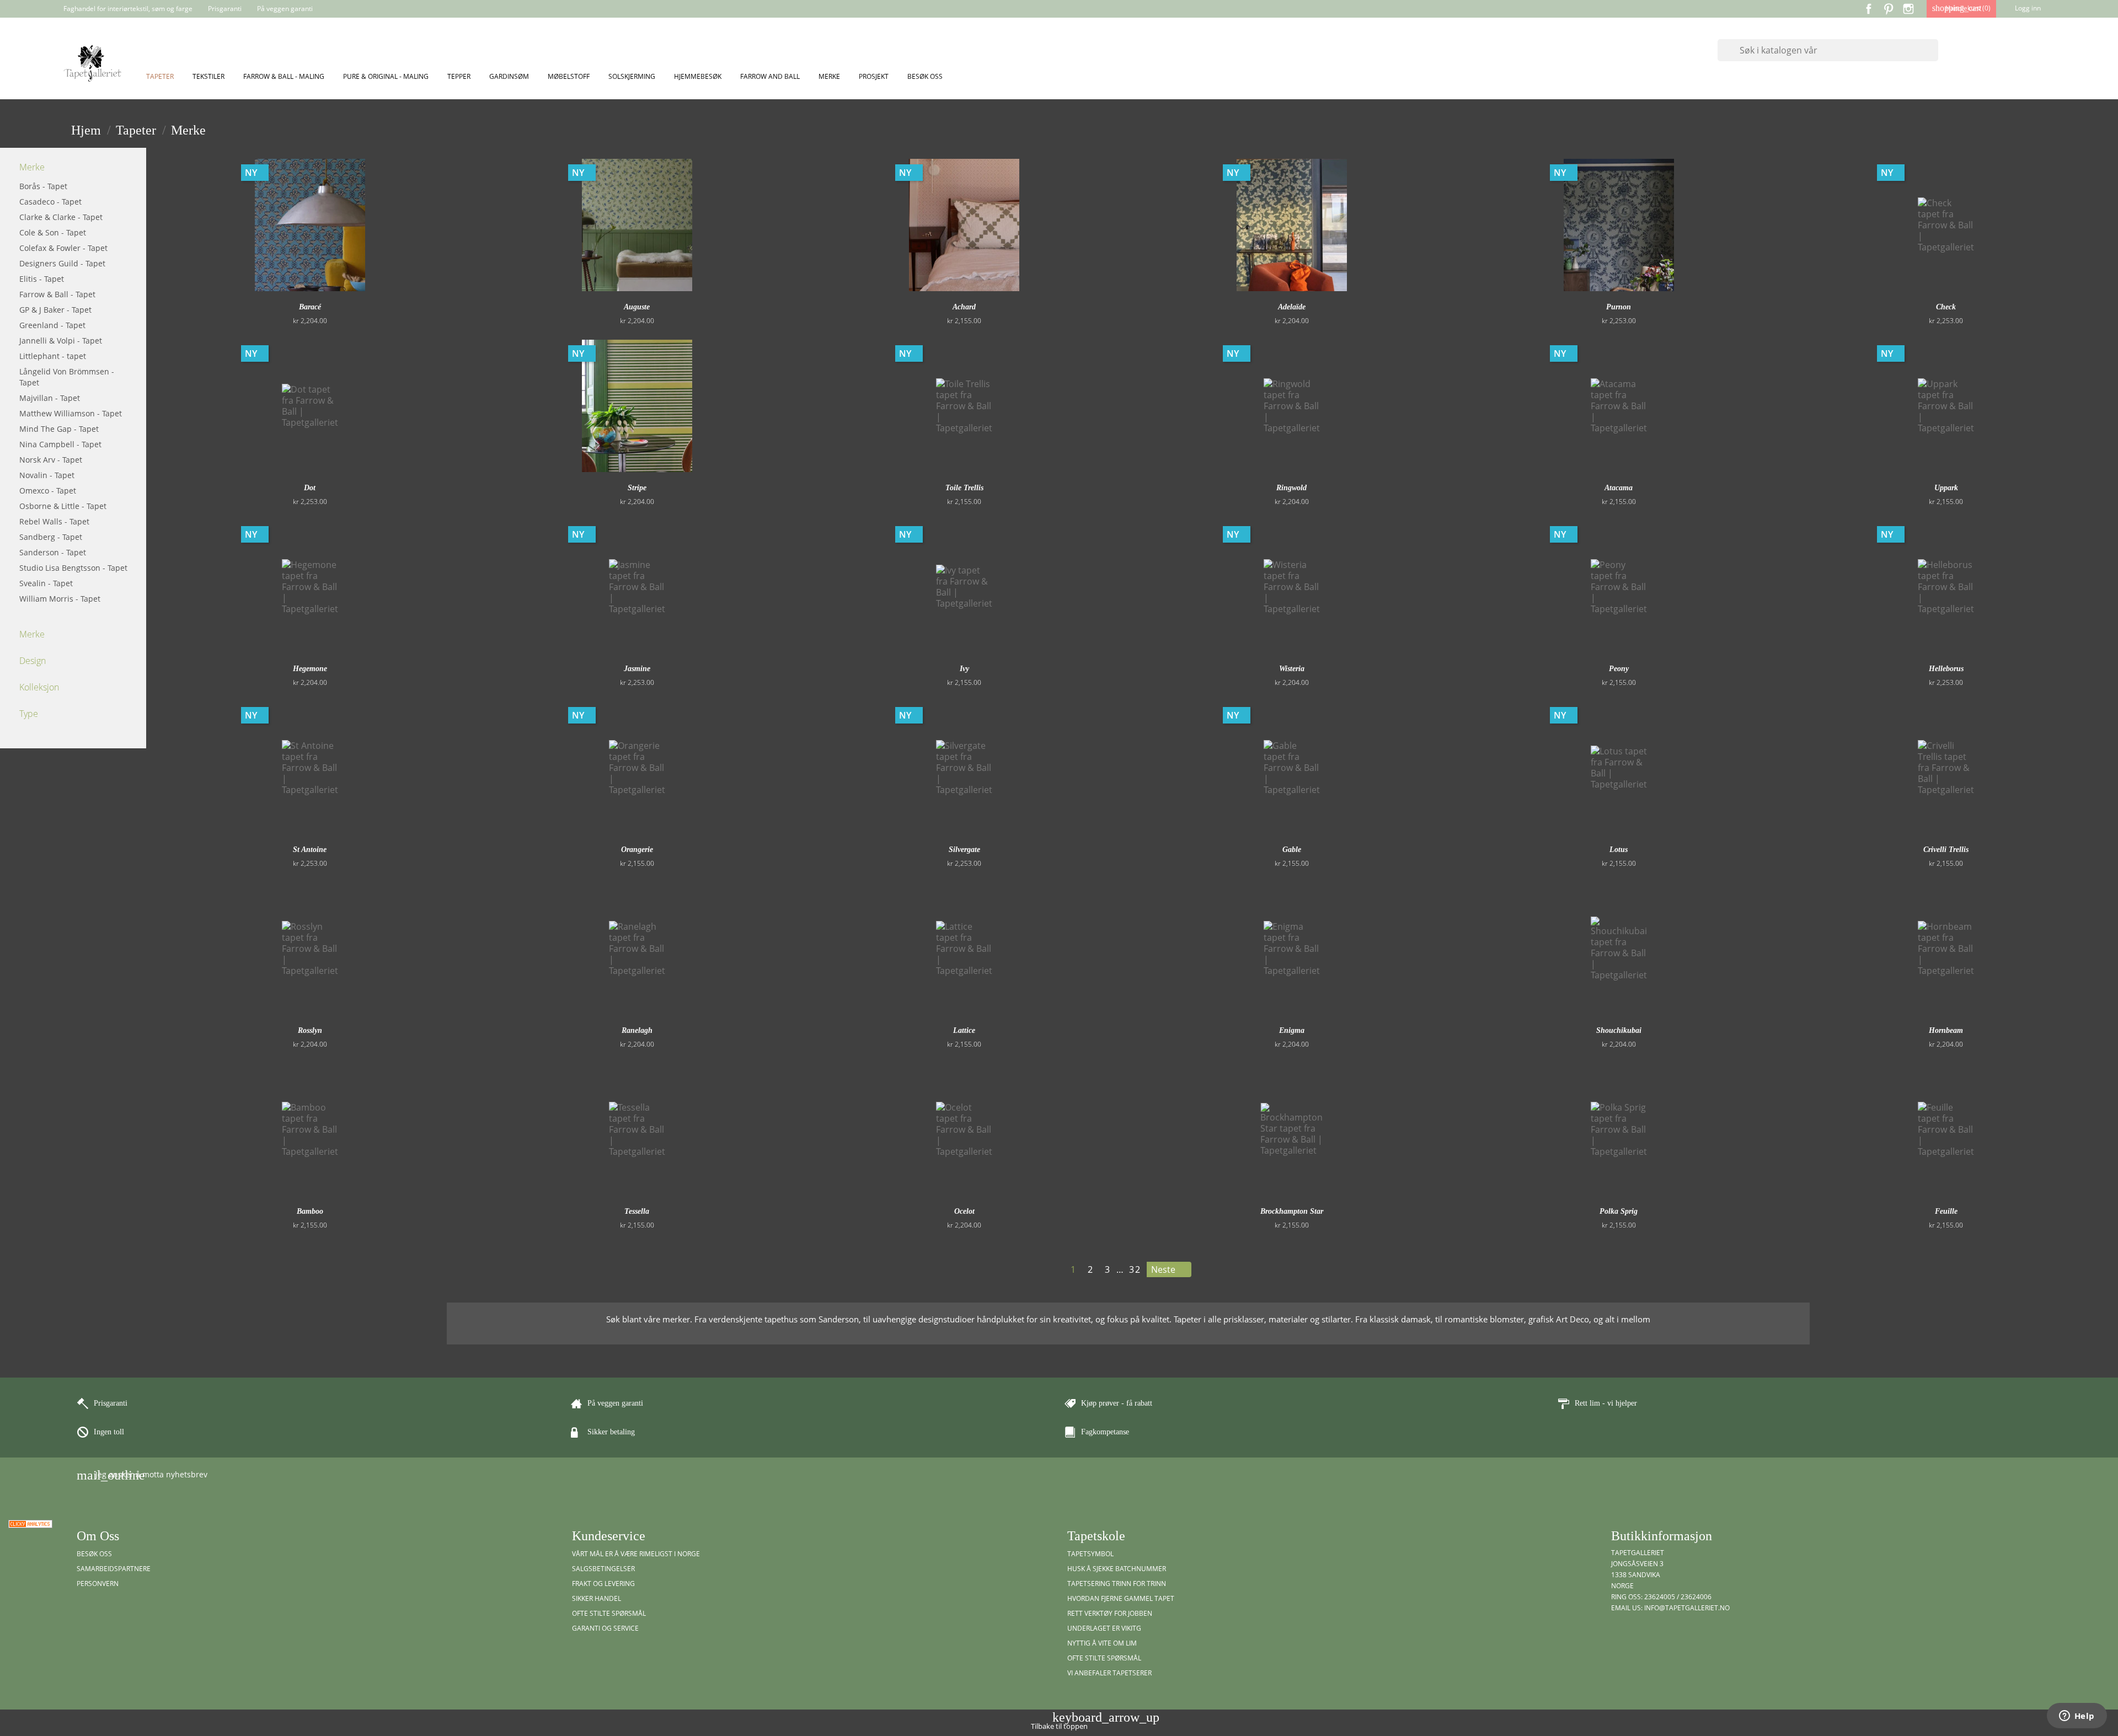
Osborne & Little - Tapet (63, 506)
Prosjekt (874, 76)
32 (1135, 1269)
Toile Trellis (964, 488)
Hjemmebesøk (698, 76)
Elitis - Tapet (42, 279)
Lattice (964, 1030)
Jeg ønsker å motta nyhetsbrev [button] (142, 1475)
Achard (964, 307)
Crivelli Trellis (1946, 850)
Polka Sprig (1619, 1211)
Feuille (1946, 1211)
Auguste (637, 307)
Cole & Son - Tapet (53, 232)
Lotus (1619, 850)
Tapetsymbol (1090, 1554)
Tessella (637, 1211)
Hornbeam (1946, 1030)
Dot (310, 488)
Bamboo (310, 1211)
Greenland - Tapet (52, 325)
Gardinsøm (509, 76)
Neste (1168, 1270)
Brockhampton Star (1292, 1211)
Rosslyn (310, 1030)
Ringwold (1291, 488)
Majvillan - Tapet (50, 398)
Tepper (459, 76)
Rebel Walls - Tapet (54, 521)
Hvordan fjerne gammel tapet (1121, 1598)
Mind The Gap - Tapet (59, 429)
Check (1946, 307)
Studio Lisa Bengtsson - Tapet (73, 568)
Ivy (964, 669)
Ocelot (964, 1211)
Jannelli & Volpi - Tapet (61, 341)
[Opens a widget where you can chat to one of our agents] (2077, 1717)
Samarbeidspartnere (114, 1569)
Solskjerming (632, 76)
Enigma (1292, 1030)
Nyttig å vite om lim (1102, 1643)
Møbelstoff (569, 76)
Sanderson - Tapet (53, 552)
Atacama (1619, 488)
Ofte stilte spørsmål (609, 1613)
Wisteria (1292, 669)
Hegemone (310, 669)
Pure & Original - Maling (386, 76)
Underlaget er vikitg (1104, 1628)
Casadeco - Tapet (50, 202)
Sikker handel (597, 1598)
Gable (1292, 850)
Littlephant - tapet (53, 356)
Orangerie (637, 850)
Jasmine (637, 669)
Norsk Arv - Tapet (51, 460)
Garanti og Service (605, 1628)
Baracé (310, 307)
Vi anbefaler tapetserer (1109, 1673)
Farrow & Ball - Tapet (57, 294)
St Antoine (310, 850)
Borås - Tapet (43, 186)
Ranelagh (637, 1030)
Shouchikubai (1619, 1030)
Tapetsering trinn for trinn (1117, 1584)
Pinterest (1889, 9)
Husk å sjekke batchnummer (1117, 1569)
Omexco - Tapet (48, 491)
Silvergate (964, 850)
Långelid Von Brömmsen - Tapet (67, 377)
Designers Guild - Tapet (62, 263)
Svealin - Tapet (46, 583)
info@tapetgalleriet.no (1687, 1608)
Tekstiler (208, 76)
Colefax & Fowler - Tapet (63, 248)
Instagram (1908, 9)
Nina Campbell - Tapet (60, 444)
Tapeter (160, 76)
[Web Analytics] (30, 1523)
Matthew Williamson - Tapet (71, 413)
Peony (1619, 669)
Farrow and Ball (770, 76)
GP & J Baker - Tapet (55, 310)
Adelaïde (1292, 307)
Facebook (1869, 9)
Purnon (1619, 307)
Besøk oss (925, 76)
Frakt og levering (603, 1584)
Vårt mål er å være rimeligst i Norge (636, 1554)
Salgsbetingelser (603, 1569)
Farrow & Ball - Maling (284, 76)
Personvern (98, 1584)
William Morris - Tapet (60, 599)
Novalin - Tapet (47, 475)
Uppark (1946, 488)
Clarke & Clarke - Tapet (61, 217)
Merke (829, 76)
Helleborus (1946, 669)
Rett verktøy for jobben (1110, 1613)
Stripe (637, 488)
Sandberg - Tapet (51, 537)
